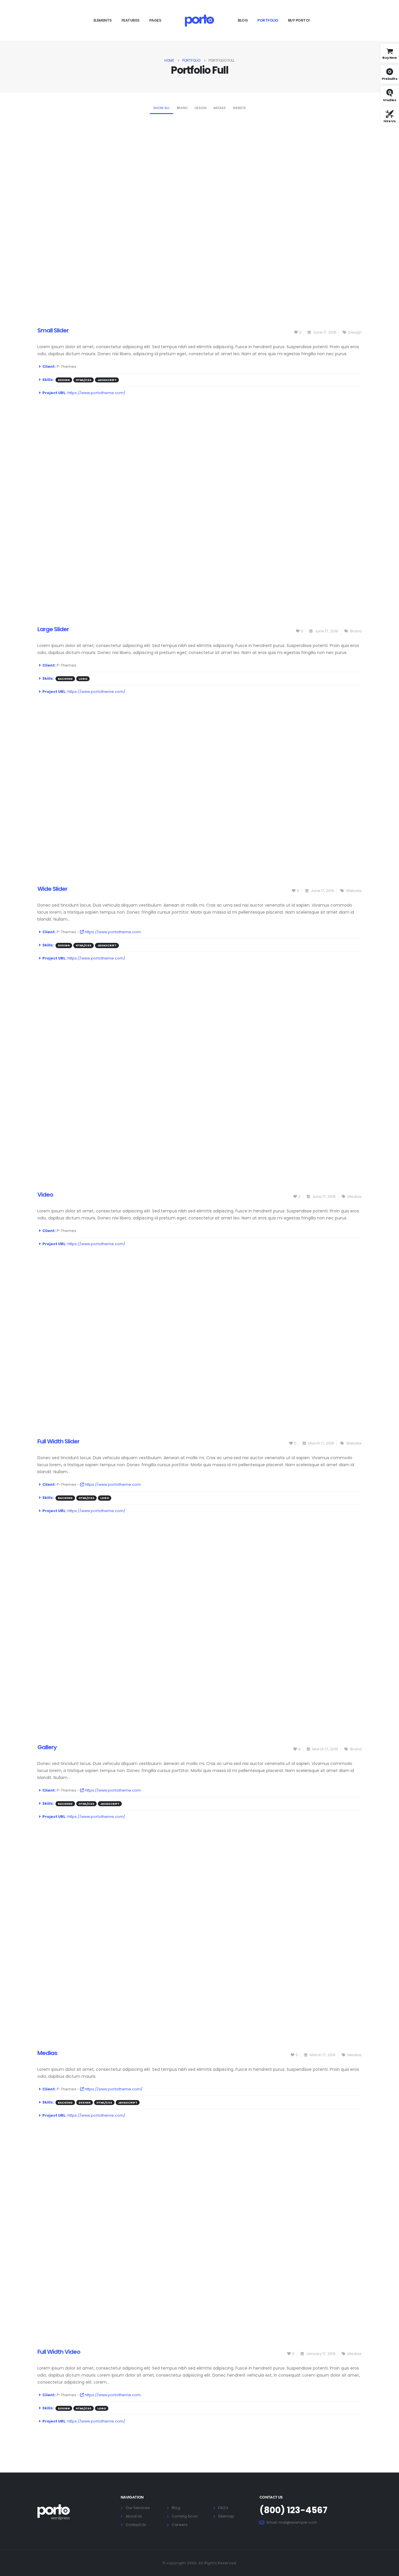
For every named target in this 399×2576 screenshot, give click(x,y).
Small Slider (53, 330)
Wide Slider (52, 889)
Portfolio (268, 20)
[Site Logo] (199, 20)
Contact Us (136, 2525)
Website (239, 108)
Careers (180, 2525)
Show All (162, 108)
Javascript (107, 380)
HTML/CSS (84, 380)
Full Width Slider (58, 1441)
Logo (83, 679)
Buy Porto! (299, 20)
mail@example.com (298, 2522)
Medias (220, 108)
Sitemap (226, 2516)
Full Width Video (59, 2352)
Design (201, 108)
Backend (65, 679)
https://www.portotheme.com (112, 932)
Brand (182, 108)
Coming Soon (185, 2516)
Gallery (47, 1747)
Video (45, 1195)
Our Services (138, 2508)
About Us (134, 2516)
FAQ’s (223, 2508)
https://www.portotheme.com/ (96, 393)
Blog (243, 20)
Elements (103, 20)
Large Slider (53, 629)
